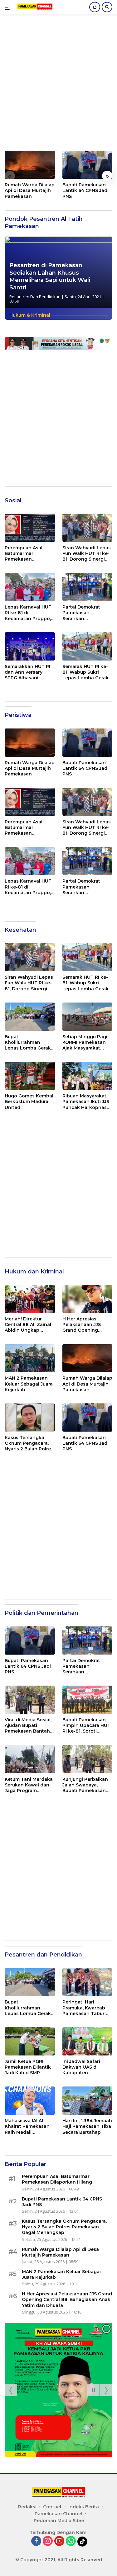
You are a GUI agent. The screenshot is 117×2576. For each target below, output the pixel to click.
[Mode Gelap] (95, 7)
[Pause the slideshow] (93, 2390)
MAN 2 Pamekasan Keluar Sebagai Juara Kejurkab (29, 1384)
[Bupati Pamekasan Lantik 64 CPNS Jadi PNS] (88, 165)
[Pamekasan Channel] (34, 7)
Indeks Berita (84, 2507)
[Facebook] (36, 2541)
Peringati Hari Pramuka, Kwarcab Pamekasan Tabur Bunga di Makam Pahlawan (84, 2008)
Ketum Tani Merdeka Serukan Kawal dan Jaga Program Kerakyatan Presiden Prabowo (29, 1785)
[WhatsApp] (71, 2541)
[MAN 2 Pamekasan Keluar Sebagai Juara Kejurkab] (30, 1358)
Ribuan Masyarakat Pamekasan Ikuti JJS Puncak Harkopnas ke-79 (86, 1102)
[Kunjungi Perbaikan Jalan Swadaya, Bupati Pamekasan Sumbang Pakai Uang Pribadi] (88, 1759)
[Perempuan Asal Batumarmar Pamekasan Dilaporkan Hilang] (30, 528)
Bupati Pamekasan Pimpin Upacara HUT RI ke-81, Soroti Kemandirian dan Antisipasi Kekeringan (86, 1726)
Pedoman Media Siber (59, 2521)
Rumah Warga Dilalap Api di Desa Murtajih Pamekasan (30, 190)
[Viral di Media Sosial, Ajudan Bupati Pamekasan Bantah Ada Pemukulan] (30, 1700)
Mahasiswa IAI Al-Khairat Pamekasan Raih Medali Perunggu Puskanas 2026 (28, 2126)
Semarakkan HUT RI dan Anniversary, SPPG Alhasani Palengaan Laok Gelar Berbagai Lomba (27, 672)
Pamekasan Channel (58, 2514)
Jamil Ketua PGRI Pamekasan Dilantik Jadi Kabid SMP (28, 2067)
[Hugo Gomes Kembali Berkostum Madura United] (30, 1076)
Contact (52, 2507)
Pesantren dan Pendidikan (35, 297)
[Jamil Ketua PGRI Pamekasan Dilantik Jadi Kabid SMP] (30, 2041)
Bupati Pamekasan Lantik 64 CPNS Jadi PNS (85, 190)
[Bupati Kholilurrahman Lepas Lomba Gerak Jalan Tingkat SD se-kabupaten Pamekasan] (30, 1017)
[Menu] (9, 7)
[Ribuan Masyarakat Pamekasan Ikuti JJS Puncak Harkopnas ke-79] (88, 1076)
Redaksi (27, 2507)
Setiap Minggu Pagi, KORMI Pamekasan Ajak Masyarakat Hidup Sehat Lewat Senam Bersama (85, 1042)
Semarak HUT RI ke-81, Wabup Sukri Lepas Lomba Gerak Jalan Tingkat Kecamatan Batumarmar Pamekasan (85, 672)
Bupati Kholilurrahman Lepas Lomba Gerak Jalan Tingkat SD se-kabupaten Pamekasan (28, 1042)
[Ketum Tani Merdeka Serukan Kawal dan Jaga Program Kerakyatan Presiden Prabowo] (30, 1759)
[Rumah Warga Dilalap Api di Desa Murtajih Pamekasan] (30, 165)
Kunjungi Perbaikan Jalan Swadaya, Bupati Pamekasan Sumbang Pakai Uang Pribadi (85, 1785)
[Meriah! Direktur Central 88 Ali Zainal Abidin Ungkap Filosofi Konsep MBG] (30, 1299)
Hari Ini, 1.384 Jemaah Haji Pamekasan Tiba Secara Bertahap (87, 2126)
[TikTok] (82, 2542)
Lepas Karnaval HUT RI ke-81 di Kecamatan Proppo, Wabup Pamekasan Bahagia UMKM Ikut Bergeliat (28, 613)
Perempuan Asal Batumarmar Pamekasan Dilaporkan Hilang (26, 554)
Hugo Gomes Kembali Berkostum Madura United (30, 1101)
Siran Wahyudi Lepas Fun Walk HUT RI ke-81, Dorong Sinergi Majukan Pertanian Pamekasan (87, 554)
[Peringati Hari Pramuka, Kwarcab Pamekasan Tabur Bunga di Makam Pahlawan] (88, 1982)
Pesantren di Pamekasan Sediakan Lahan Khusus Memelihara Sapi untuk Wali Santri (50, 276)
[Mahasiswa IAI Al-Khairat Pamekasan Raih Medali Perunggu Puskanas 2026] (30, 2101)
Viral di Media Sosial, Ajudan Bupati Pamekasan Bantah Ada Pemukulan (28, 1726)
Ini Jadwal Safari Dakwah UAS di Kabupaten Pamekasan (81, 2067)
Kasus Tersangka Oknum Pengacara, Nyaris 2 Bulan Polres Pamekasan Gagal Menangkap (29, 1443)
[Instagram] (48, 2541)
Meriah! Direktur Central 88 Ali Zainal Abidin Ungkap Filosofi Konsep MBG (29, 1325)
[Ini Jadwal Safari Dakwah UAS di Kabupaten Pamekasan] (88, 2041)
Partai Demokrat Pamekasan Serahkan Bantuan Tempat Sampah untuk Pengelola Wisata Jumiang (83, 613)
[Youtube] (59, 2541)
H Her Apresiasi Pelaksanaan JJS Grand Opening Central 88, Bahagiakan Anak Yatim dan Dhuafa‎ (83, 1325)
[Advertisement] (58, 86)
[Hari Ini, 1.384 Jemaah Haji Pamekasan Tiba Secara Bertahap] (88, 2101)
